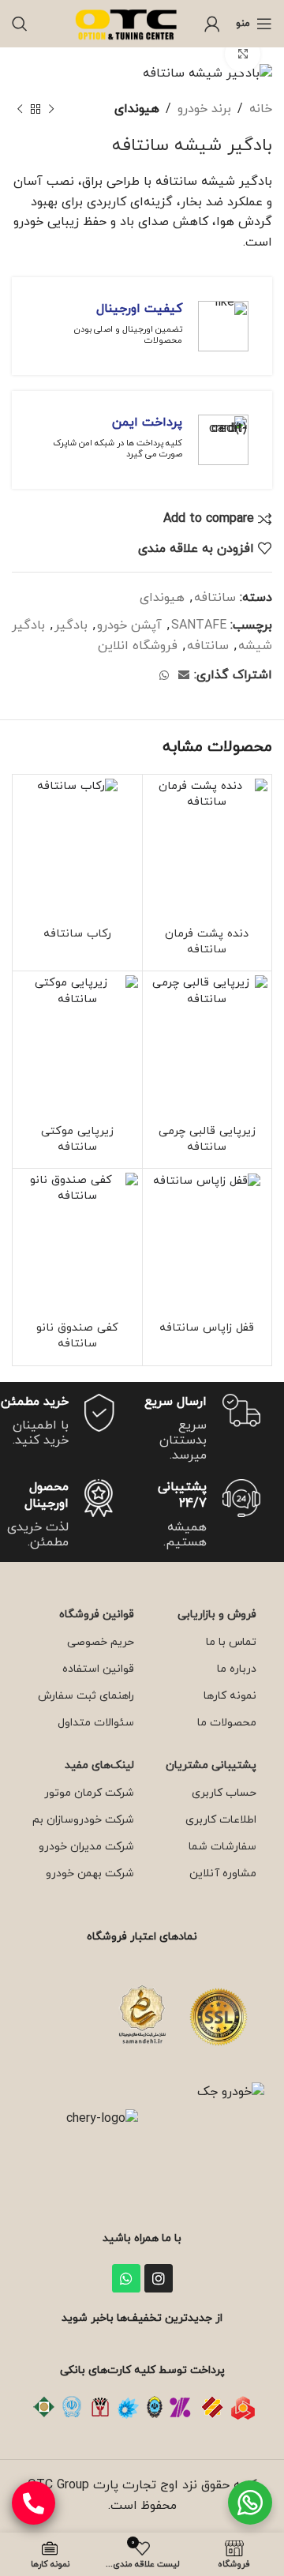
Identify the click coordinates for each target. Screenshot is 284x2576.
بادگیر (71, 625)
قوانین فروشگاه (97, 1615)
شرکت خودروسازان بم (83, 1820)
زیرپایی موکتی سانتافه (77, 1139)
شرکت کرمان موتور (89, 1793)
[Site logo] (128, 23)
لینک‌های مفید (99, 1765)
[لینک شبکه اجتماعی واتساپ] (164, 676)
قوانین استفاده (98, 1669)
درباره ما (237, 1669)
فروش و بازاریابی (217, 1615)
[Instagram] (159, 2278)
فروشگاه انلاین (138, 646)
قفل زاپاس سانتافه (207, 1328)
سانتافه (215, 598)
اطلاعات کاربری (221, 1820)
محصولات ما (227, 1723)
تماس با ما (231, 1642)
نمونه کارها (230, 1696)
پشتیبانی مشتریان (211, 1765)
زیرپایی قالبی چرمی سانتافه (207, 1139)
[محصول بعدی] (20, 110)
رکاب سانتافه (77, 934)
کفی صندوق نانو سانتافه (77, 1336)
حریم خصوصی (101, 1642)
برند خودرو (204, 109)
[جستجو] (20, 24)
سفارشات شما (222, 1847)
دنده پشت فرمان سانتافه (207, 942)
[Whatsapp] (126, 2278)
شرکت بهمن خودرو (90, 1874)
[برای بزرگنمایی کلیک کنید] (243, 54)
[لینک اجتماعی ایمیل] (184, 676)
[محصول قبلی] (51, 110)
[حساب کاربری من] (212, 24)
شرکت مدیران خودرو (86, 1847)
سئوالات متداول (96, 1723)
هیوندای (137, 109)
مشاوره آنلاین (223, 1874)
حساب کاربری (224, 1793)
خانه (261, 109)
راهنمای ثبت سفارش (86, 1696)
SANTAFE (199, 625)
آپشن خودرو (129, 625)
